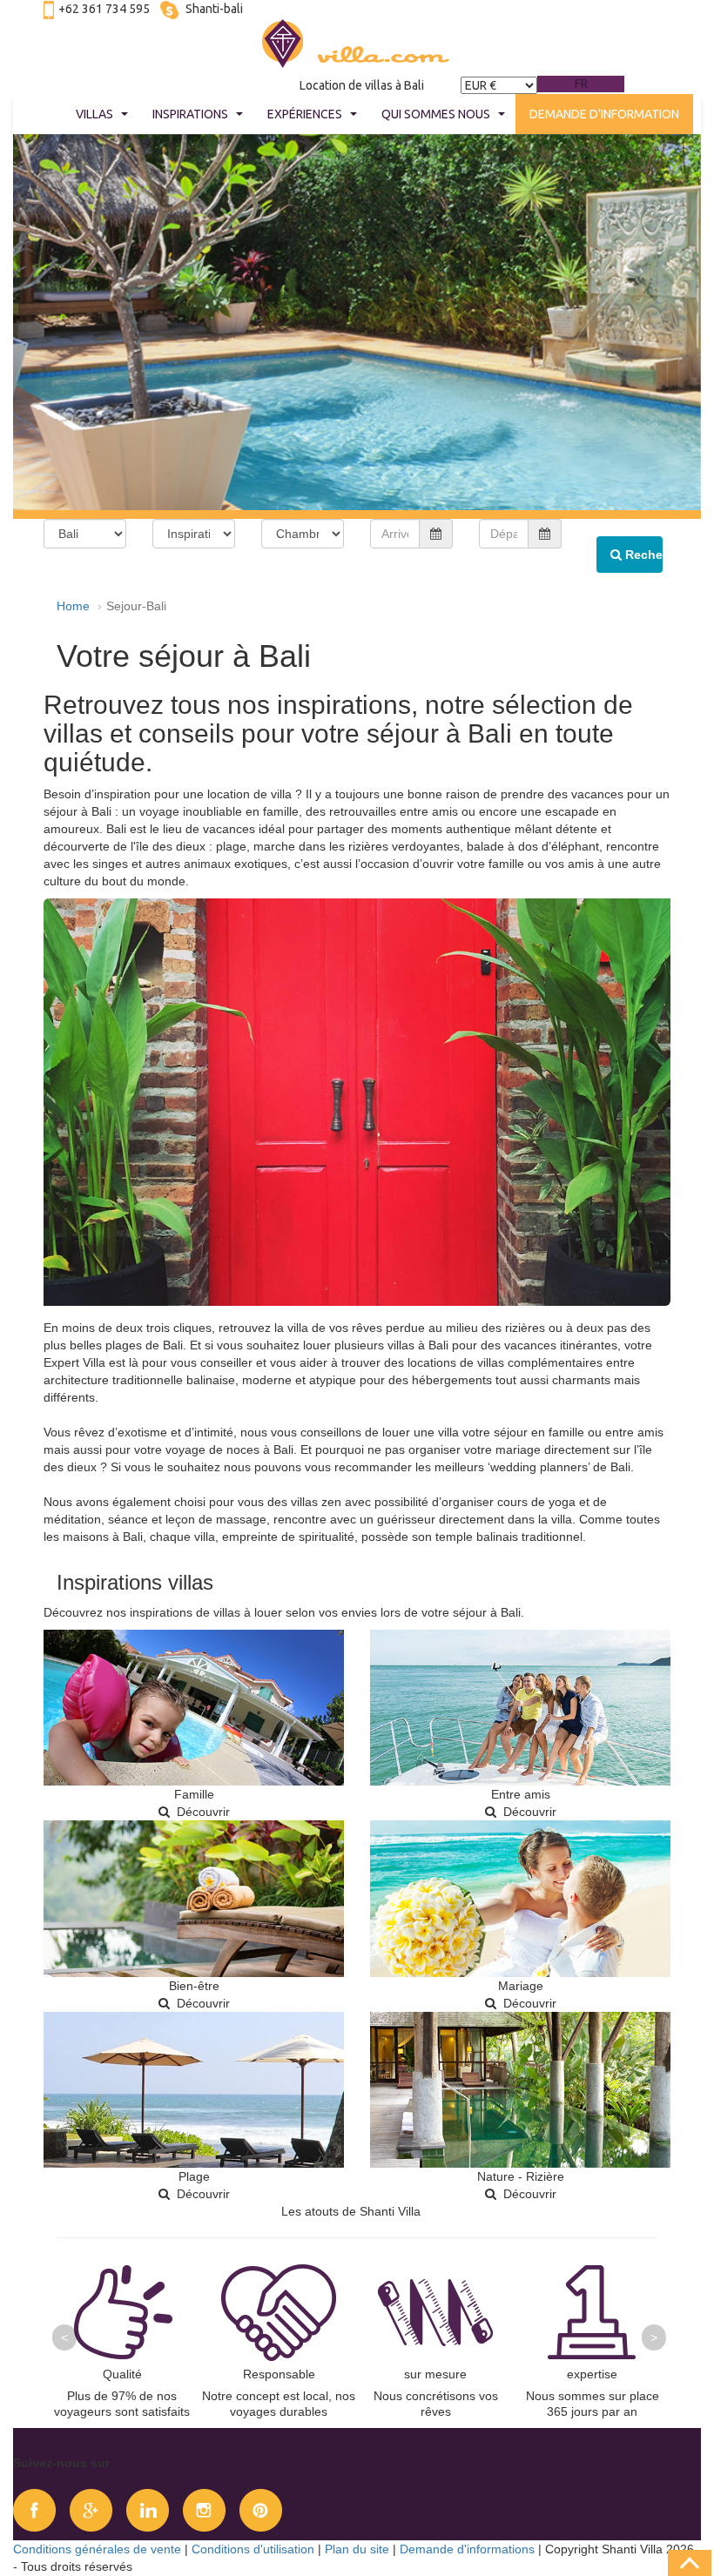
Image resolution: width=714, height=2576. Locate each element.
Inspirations (190, 114)
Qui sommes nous (436, 114)
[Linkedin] (148, 2509)
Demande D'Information (604, 114)
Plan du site (357, 2549)
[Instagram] (204, 2509)
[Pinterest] (261, 2509)
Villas (94, 114)
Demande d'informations (467, 2549)
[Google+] (91, 2509)
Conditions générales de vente (97, 2549)
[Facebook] (34, 2509)
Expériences (305, 114)
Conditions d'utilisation (253, 2549)
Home (73, 606)
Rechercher (642, 555)
